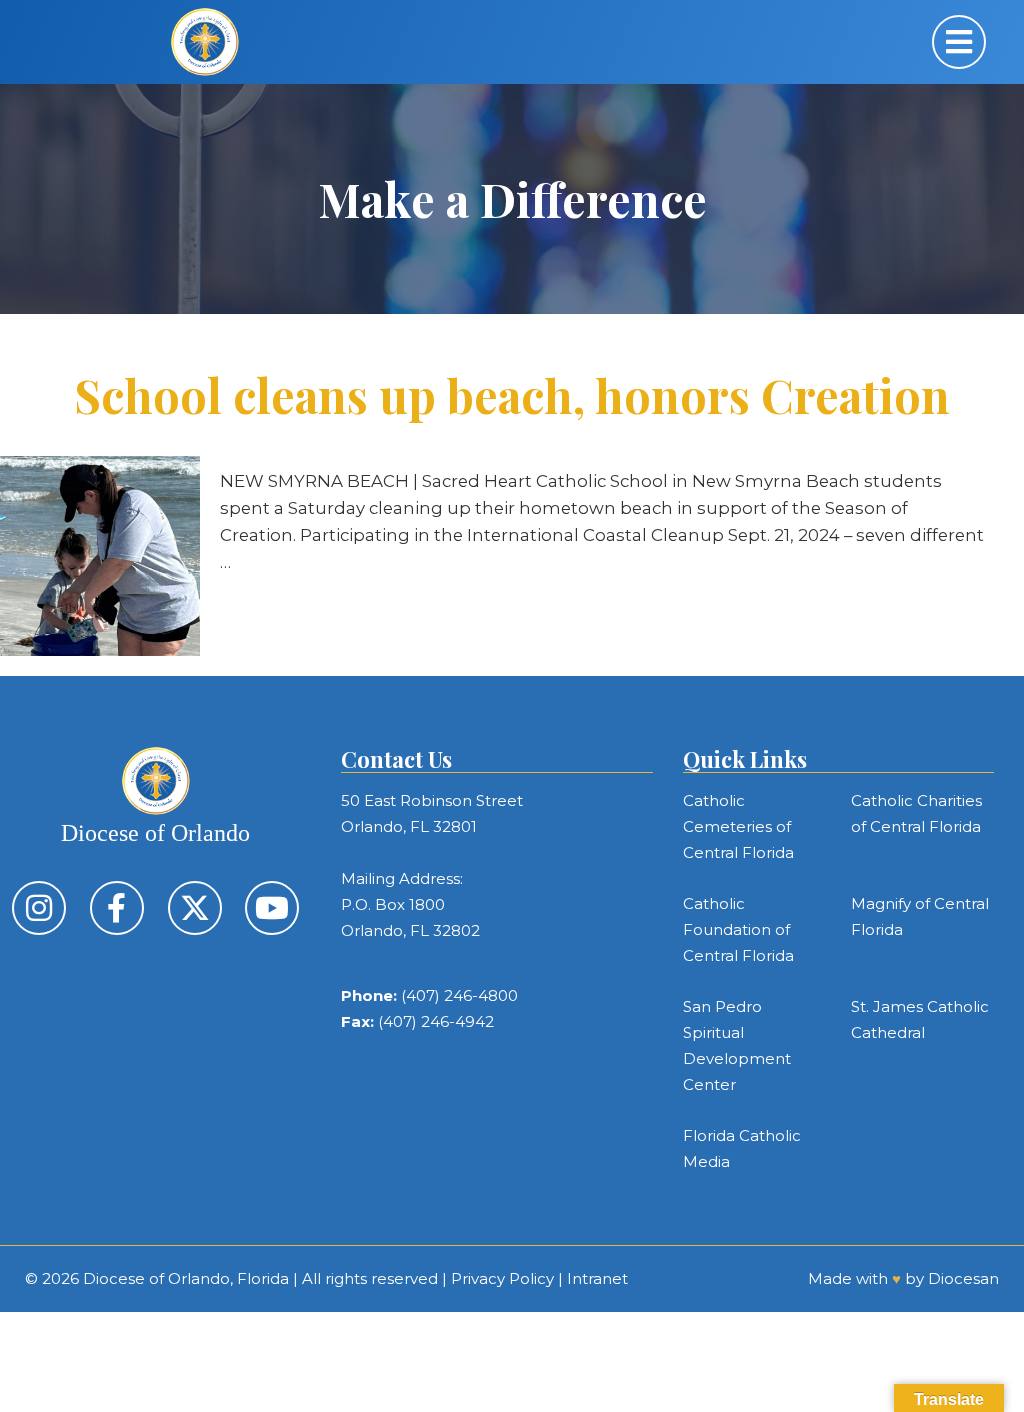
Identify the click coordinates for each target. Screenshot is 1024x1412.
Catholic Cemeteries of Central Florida (738, 826)
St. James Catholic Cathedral (920, 1019)
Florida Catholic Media (742, 1148)
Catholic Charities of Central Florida (916, 813)
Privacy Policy (502, 1278)
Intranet (597, 1278)
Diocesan (963, 1278)
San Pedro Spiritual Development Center (737, 1045)
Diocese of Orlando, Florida (186, 1278)
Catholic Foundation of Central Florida (738, 929)
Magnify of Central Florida (920, 916)
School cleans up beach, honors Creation (512, 395)
